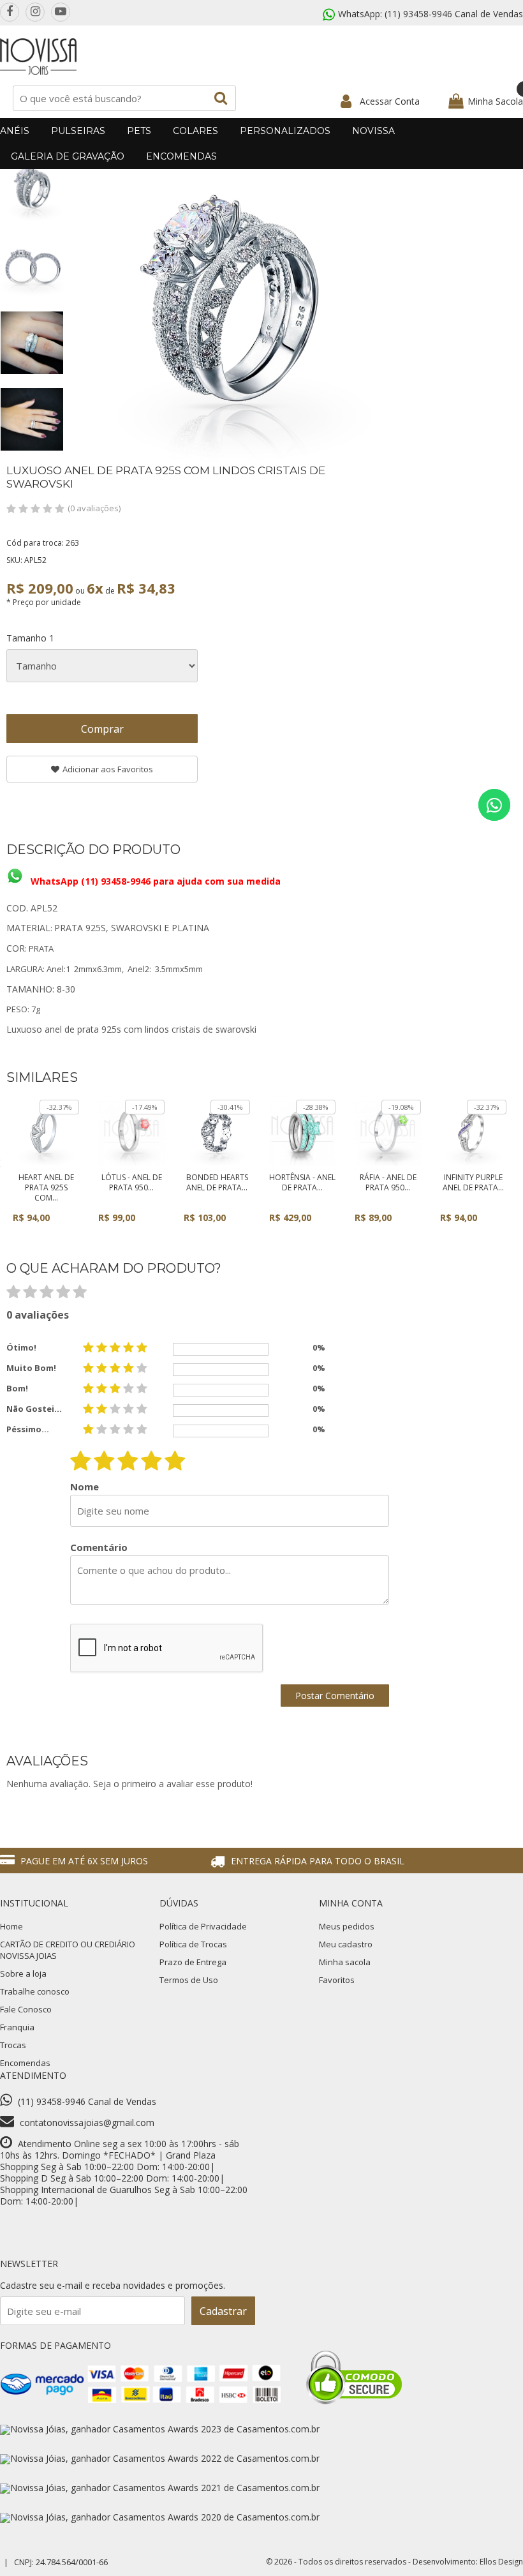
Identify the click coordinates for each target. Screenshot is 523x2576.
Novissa (373, 131)
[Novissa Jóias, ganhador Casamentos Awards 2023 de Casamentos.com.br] (160, 2429)
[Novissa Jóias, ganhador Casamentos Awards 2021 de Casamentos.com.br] (160, 2488)
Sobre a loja (23, 1973)
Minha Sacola (495, 101)
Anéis (15, 131)
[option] (32, 190)
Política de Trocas (193, 1944)
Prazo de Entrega (193, 1962)
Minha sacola (345, 1962)
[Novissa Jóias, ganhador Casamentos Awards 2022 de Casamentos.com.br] (160, 2458)
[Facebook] (10, 12)
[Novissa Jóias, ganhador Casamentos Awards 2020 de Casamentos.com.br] (160, 2517)
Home (11, 1926)
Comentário (99, 1547)
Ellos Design (501, 2562)
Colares (195, 131)
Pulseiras (78, 131)
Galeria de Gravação (68, 156)
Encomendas (181, 156)
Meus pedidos (347, 1926)
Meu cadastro (346, 1944)
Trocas (13, 2045)
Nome (85, 1487)
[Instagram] (35, 12)
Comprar (102, 729)
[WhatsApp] (494, 805)
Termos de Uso (189, 1980)
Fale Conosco (26, 2009)
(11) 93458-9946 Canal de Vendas (454, 14)
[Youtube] (61, 12)
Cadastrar (223, 2311)
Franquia (17, 2027)
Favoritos (337, 1980)
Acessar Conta (390, 101)
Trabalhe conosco (35, 1991)
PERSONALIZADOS (285, 131)
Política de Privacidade (203, 1926)
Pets (139, 131)
